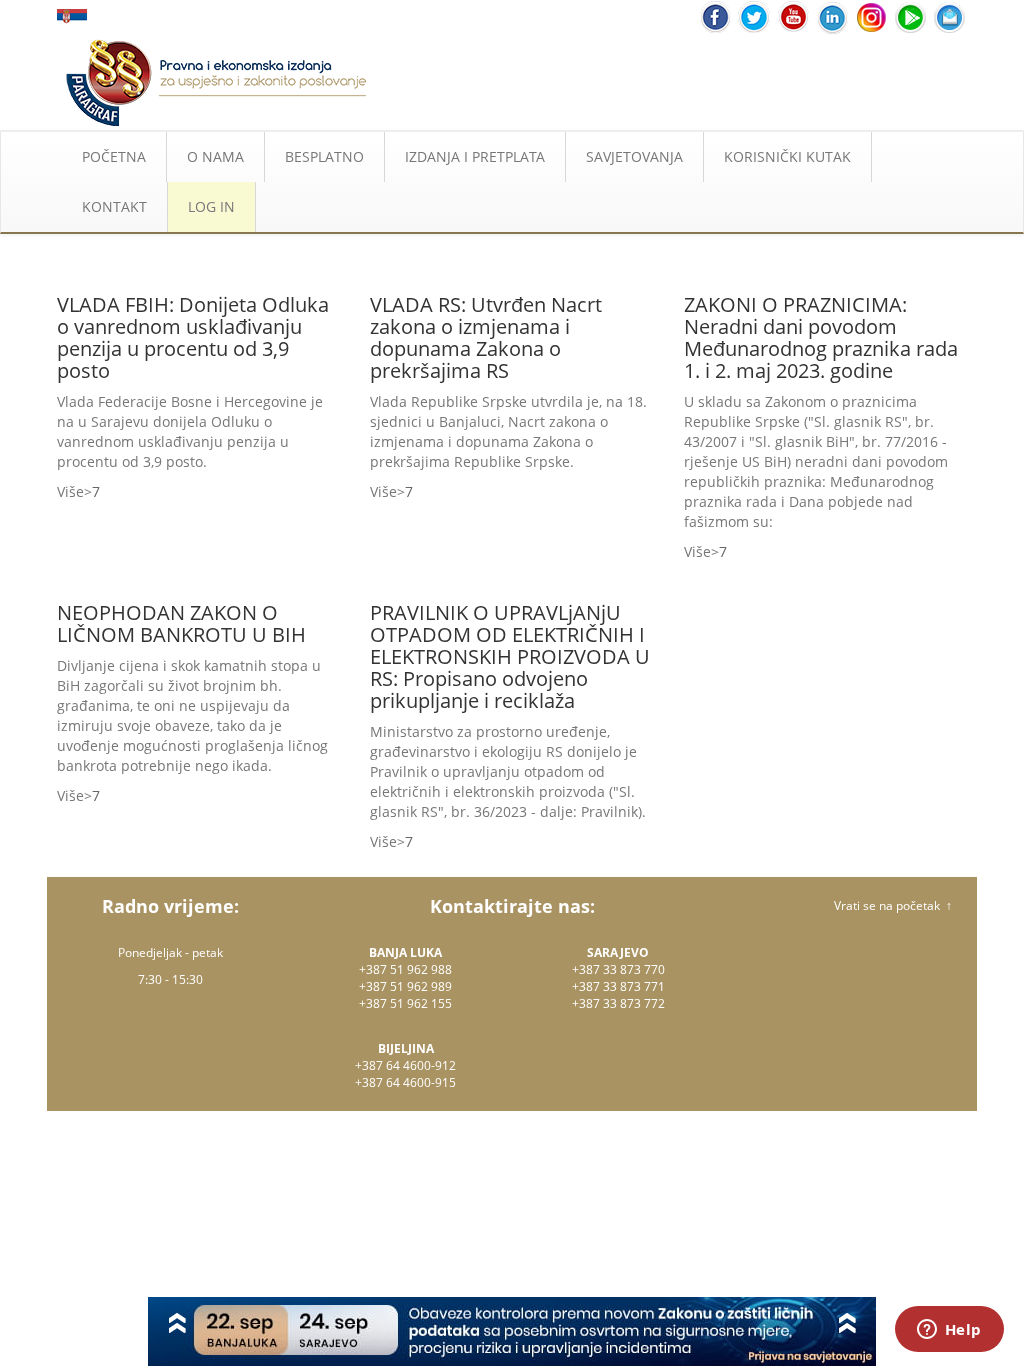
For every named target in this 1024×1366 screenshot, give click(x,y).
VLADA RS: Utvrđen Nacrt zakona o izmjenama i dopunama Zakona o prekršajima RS (486, 337)
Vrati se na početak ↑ (893, 905)
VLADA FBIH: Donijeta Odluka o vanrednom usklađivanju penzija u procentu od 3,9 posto (193, 337)
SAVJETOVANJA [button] (634, 156)
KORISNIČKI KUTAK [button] (787, 156)
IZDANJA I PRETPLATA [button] (475, 156)
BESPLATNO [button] (324, 156)
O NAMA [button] (215, 156)
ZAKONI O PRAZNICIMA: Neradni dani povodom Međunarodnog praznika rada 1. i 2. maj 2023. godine (821, 337)
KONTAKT (114, 206)
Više (70, 491)
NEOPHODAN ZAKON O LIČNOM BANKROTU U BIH (181, 623)
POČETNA (114, 156)
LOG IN (211, 206)
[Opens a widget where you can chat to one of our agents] (949, 1331)
